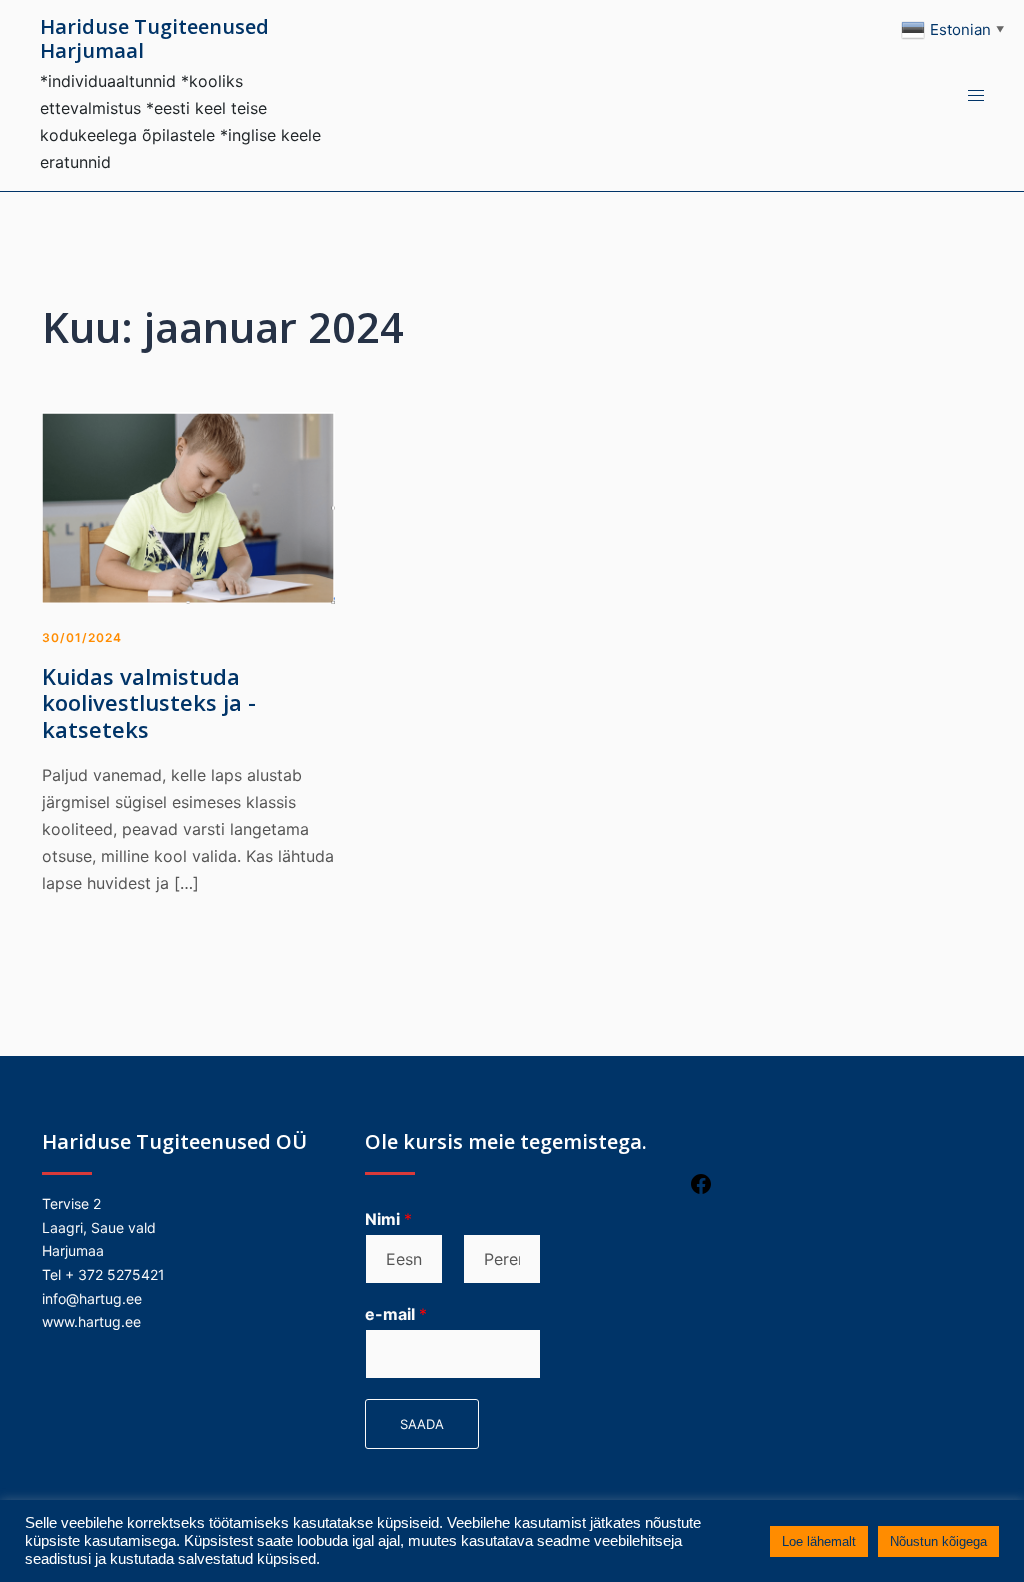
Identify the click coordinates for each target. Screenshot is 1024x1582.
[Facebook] (701, 1190)
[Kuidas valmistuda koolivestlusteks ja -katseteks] (188, 506)
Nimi (388, 1219)
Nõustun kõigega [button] (938, 1541)
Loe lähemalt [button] (819, 1541)
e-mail (396, 1314)
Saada (422, 1424)
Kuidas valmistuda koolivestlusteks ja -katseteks (149, 702)
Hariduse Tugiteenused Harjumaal (154, 38)
